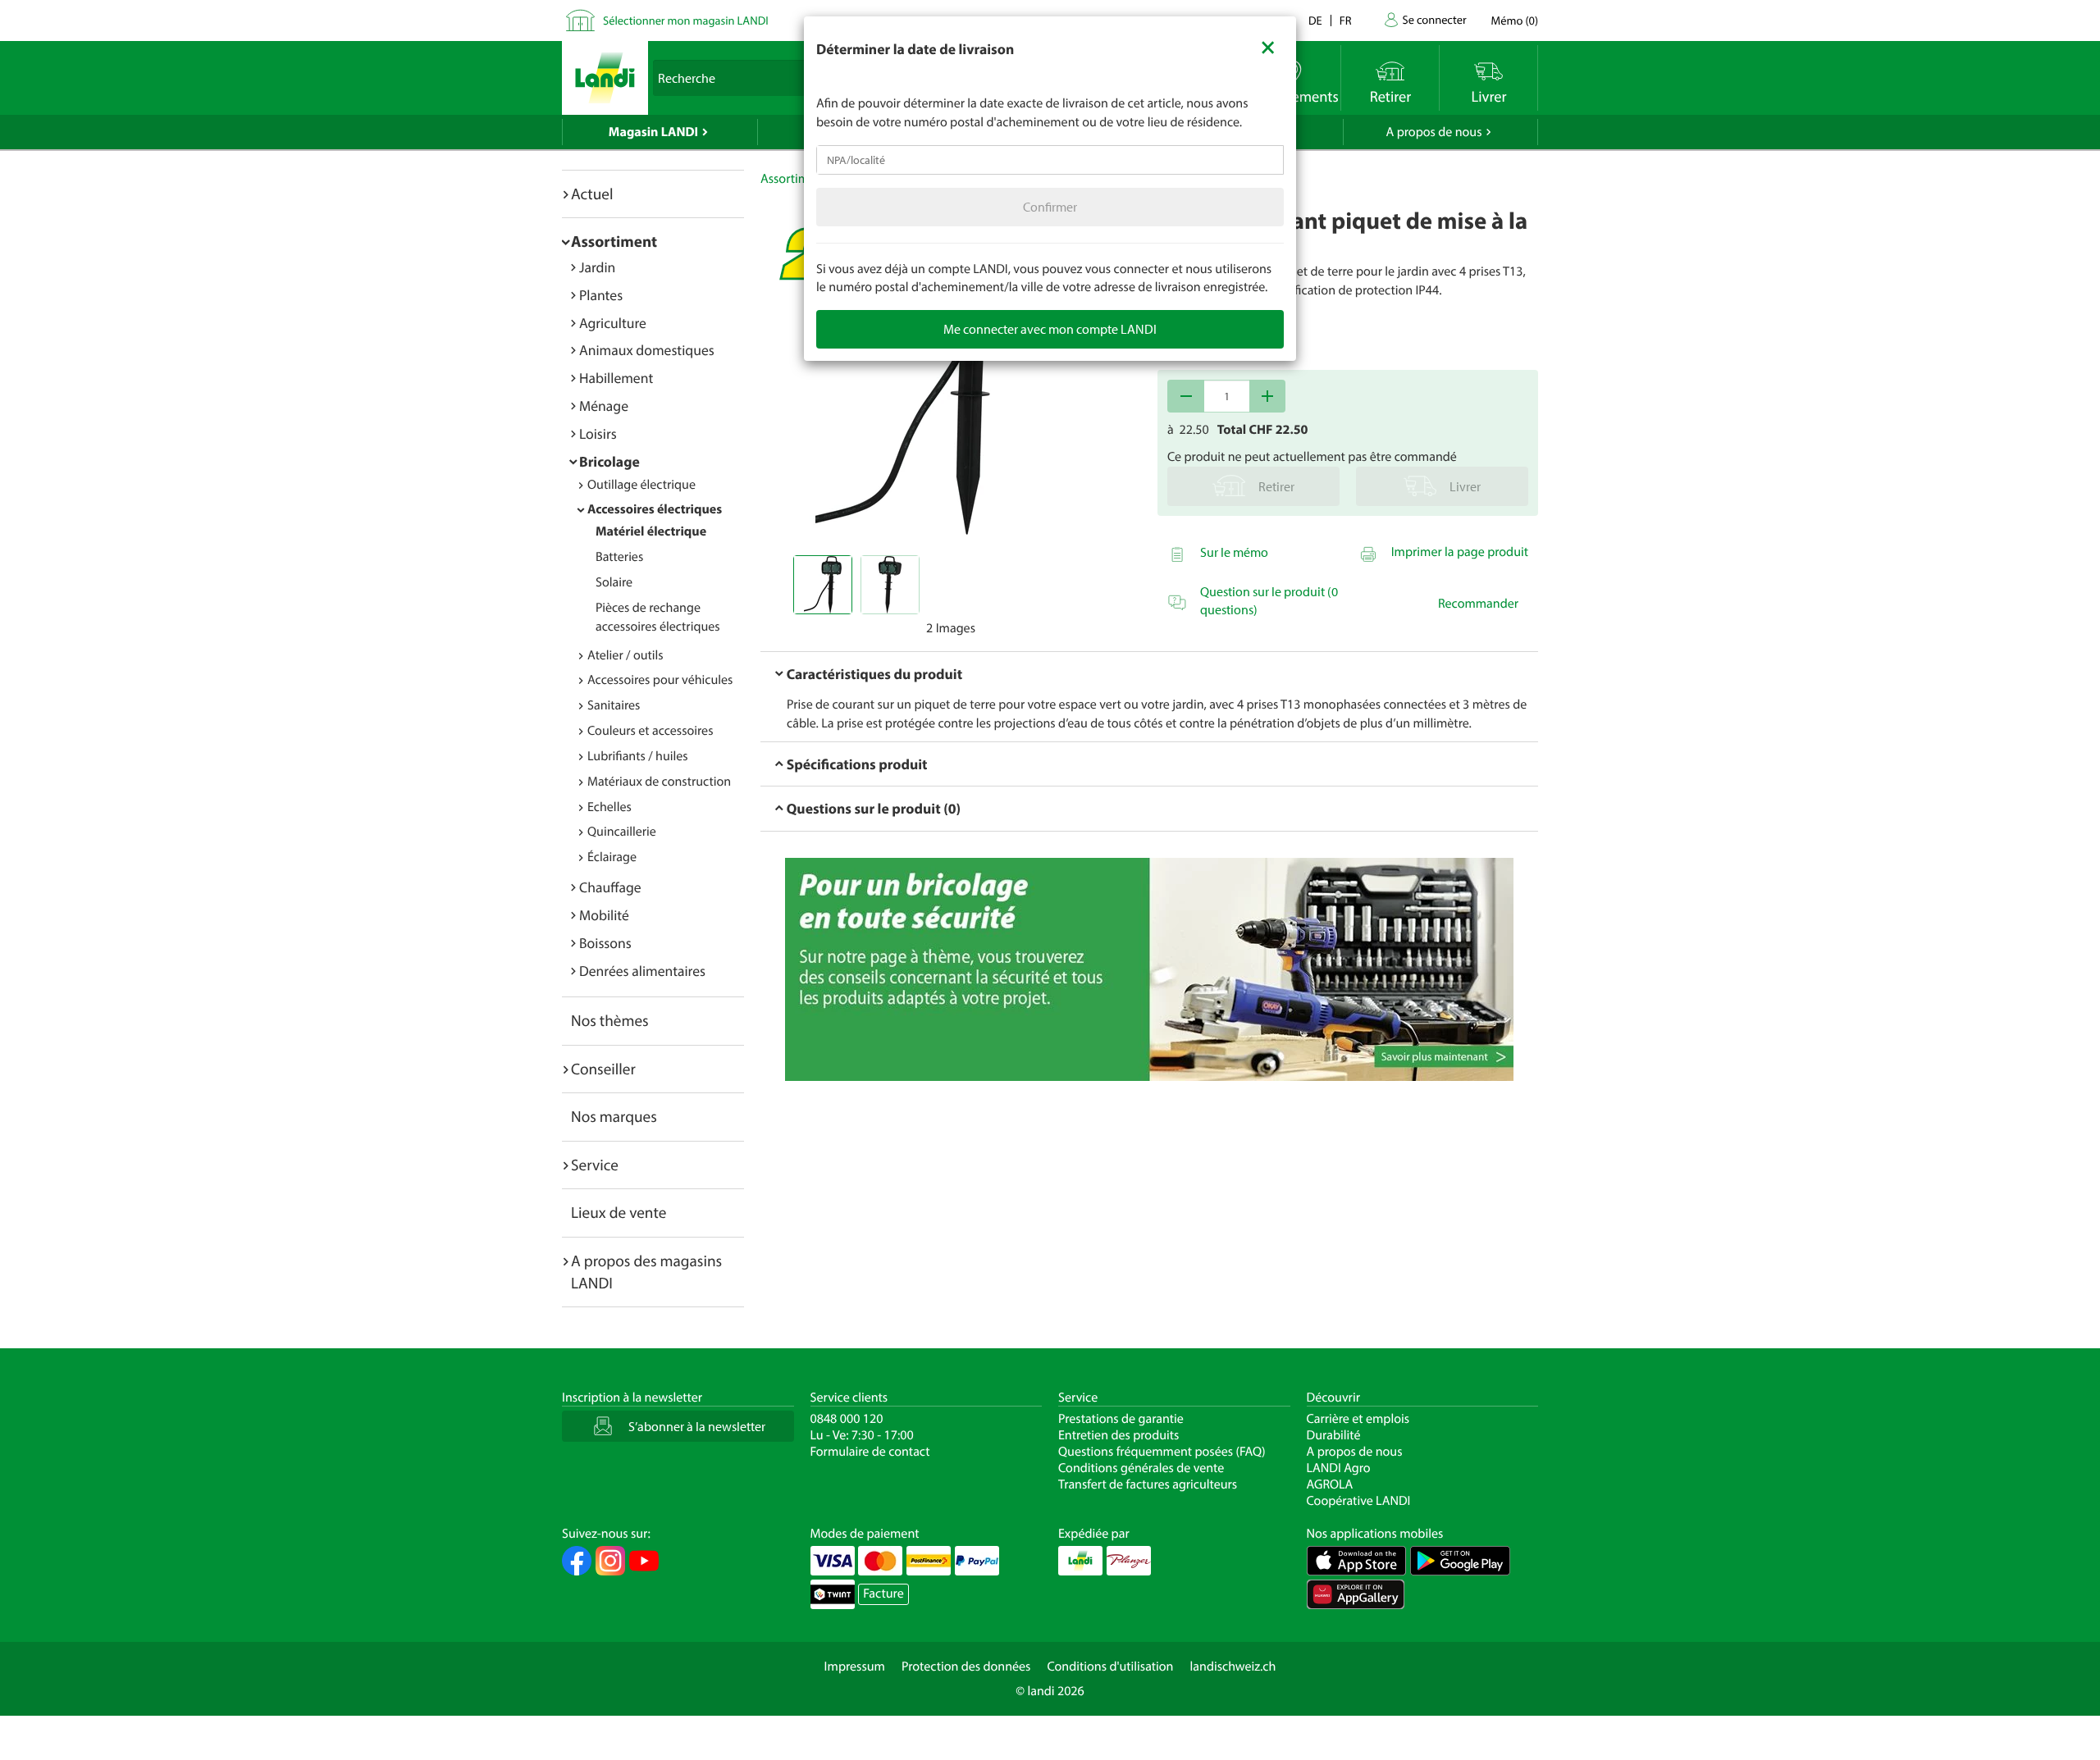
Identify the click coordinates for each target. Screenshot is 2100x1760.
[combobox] (1050, 160)
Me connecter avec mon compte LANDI (1050, 329)
